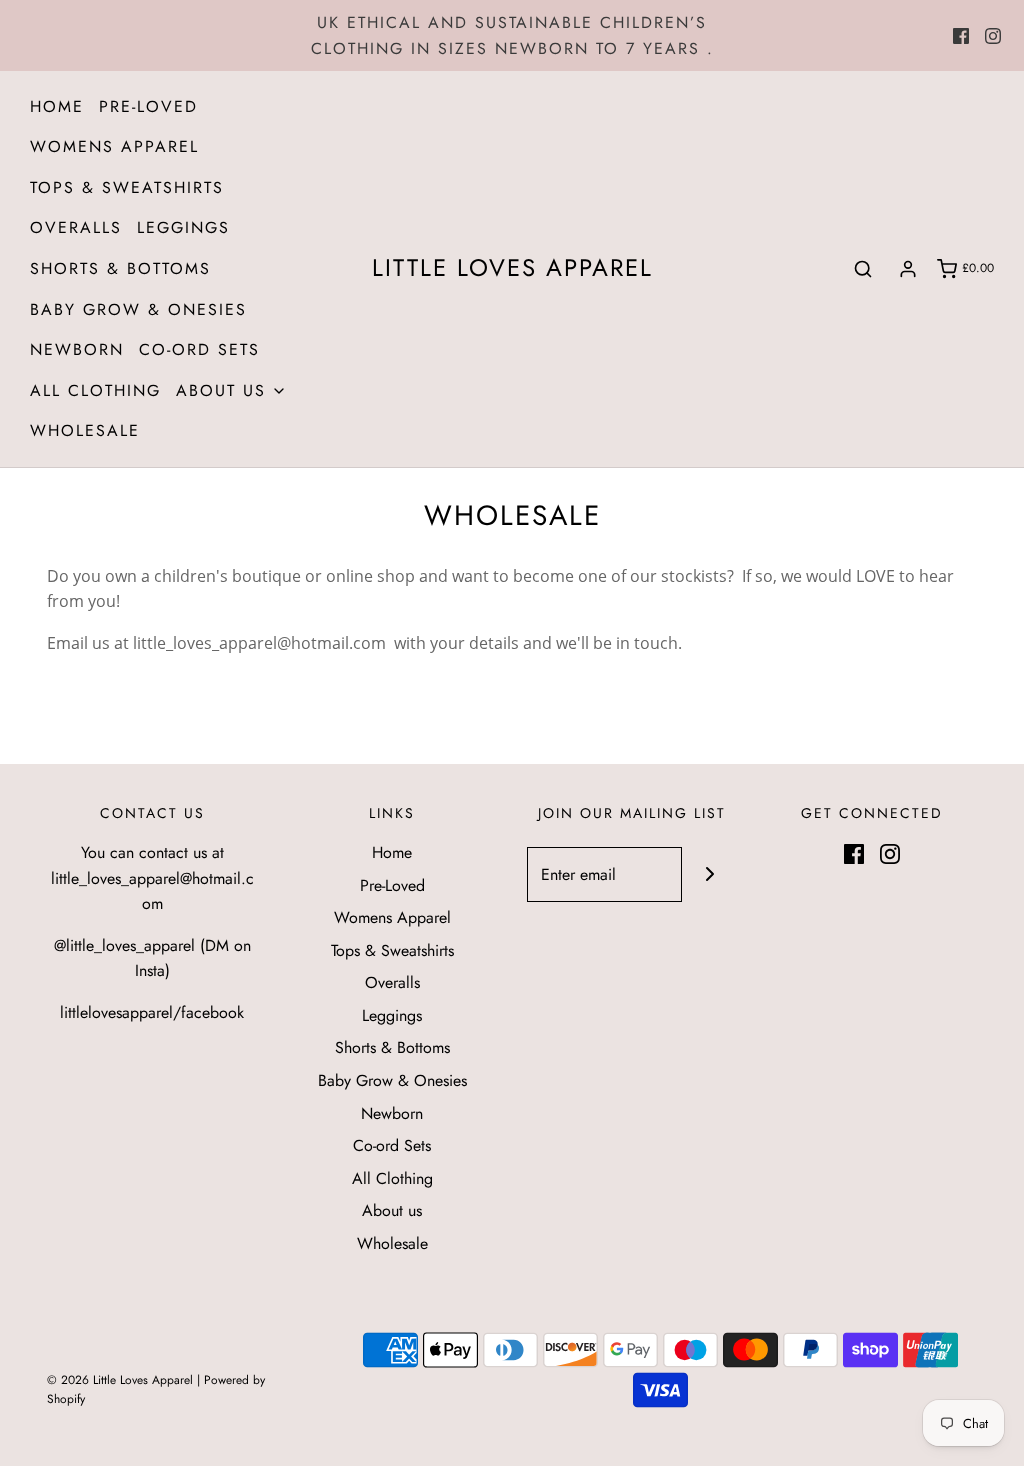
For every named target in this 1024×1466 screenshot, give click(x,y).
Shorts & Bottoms (120, 268)
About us (392, 1210)
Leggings (183, 227)
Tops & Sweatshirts (127, 187)
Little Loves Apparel (512, 268)
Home (57, 106)
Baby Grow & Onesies (138, 309)
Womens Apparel (114, 146)
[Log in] (908, 269)
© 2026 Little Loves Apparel (122, 1380)
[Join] (709, 874)
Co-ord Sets (199, 349)
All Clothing (95, 390)
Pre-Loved (148, 106)
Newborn (77, 349)
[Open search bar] (863, 269)
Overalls (76, 227)
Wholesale (85, 430)
